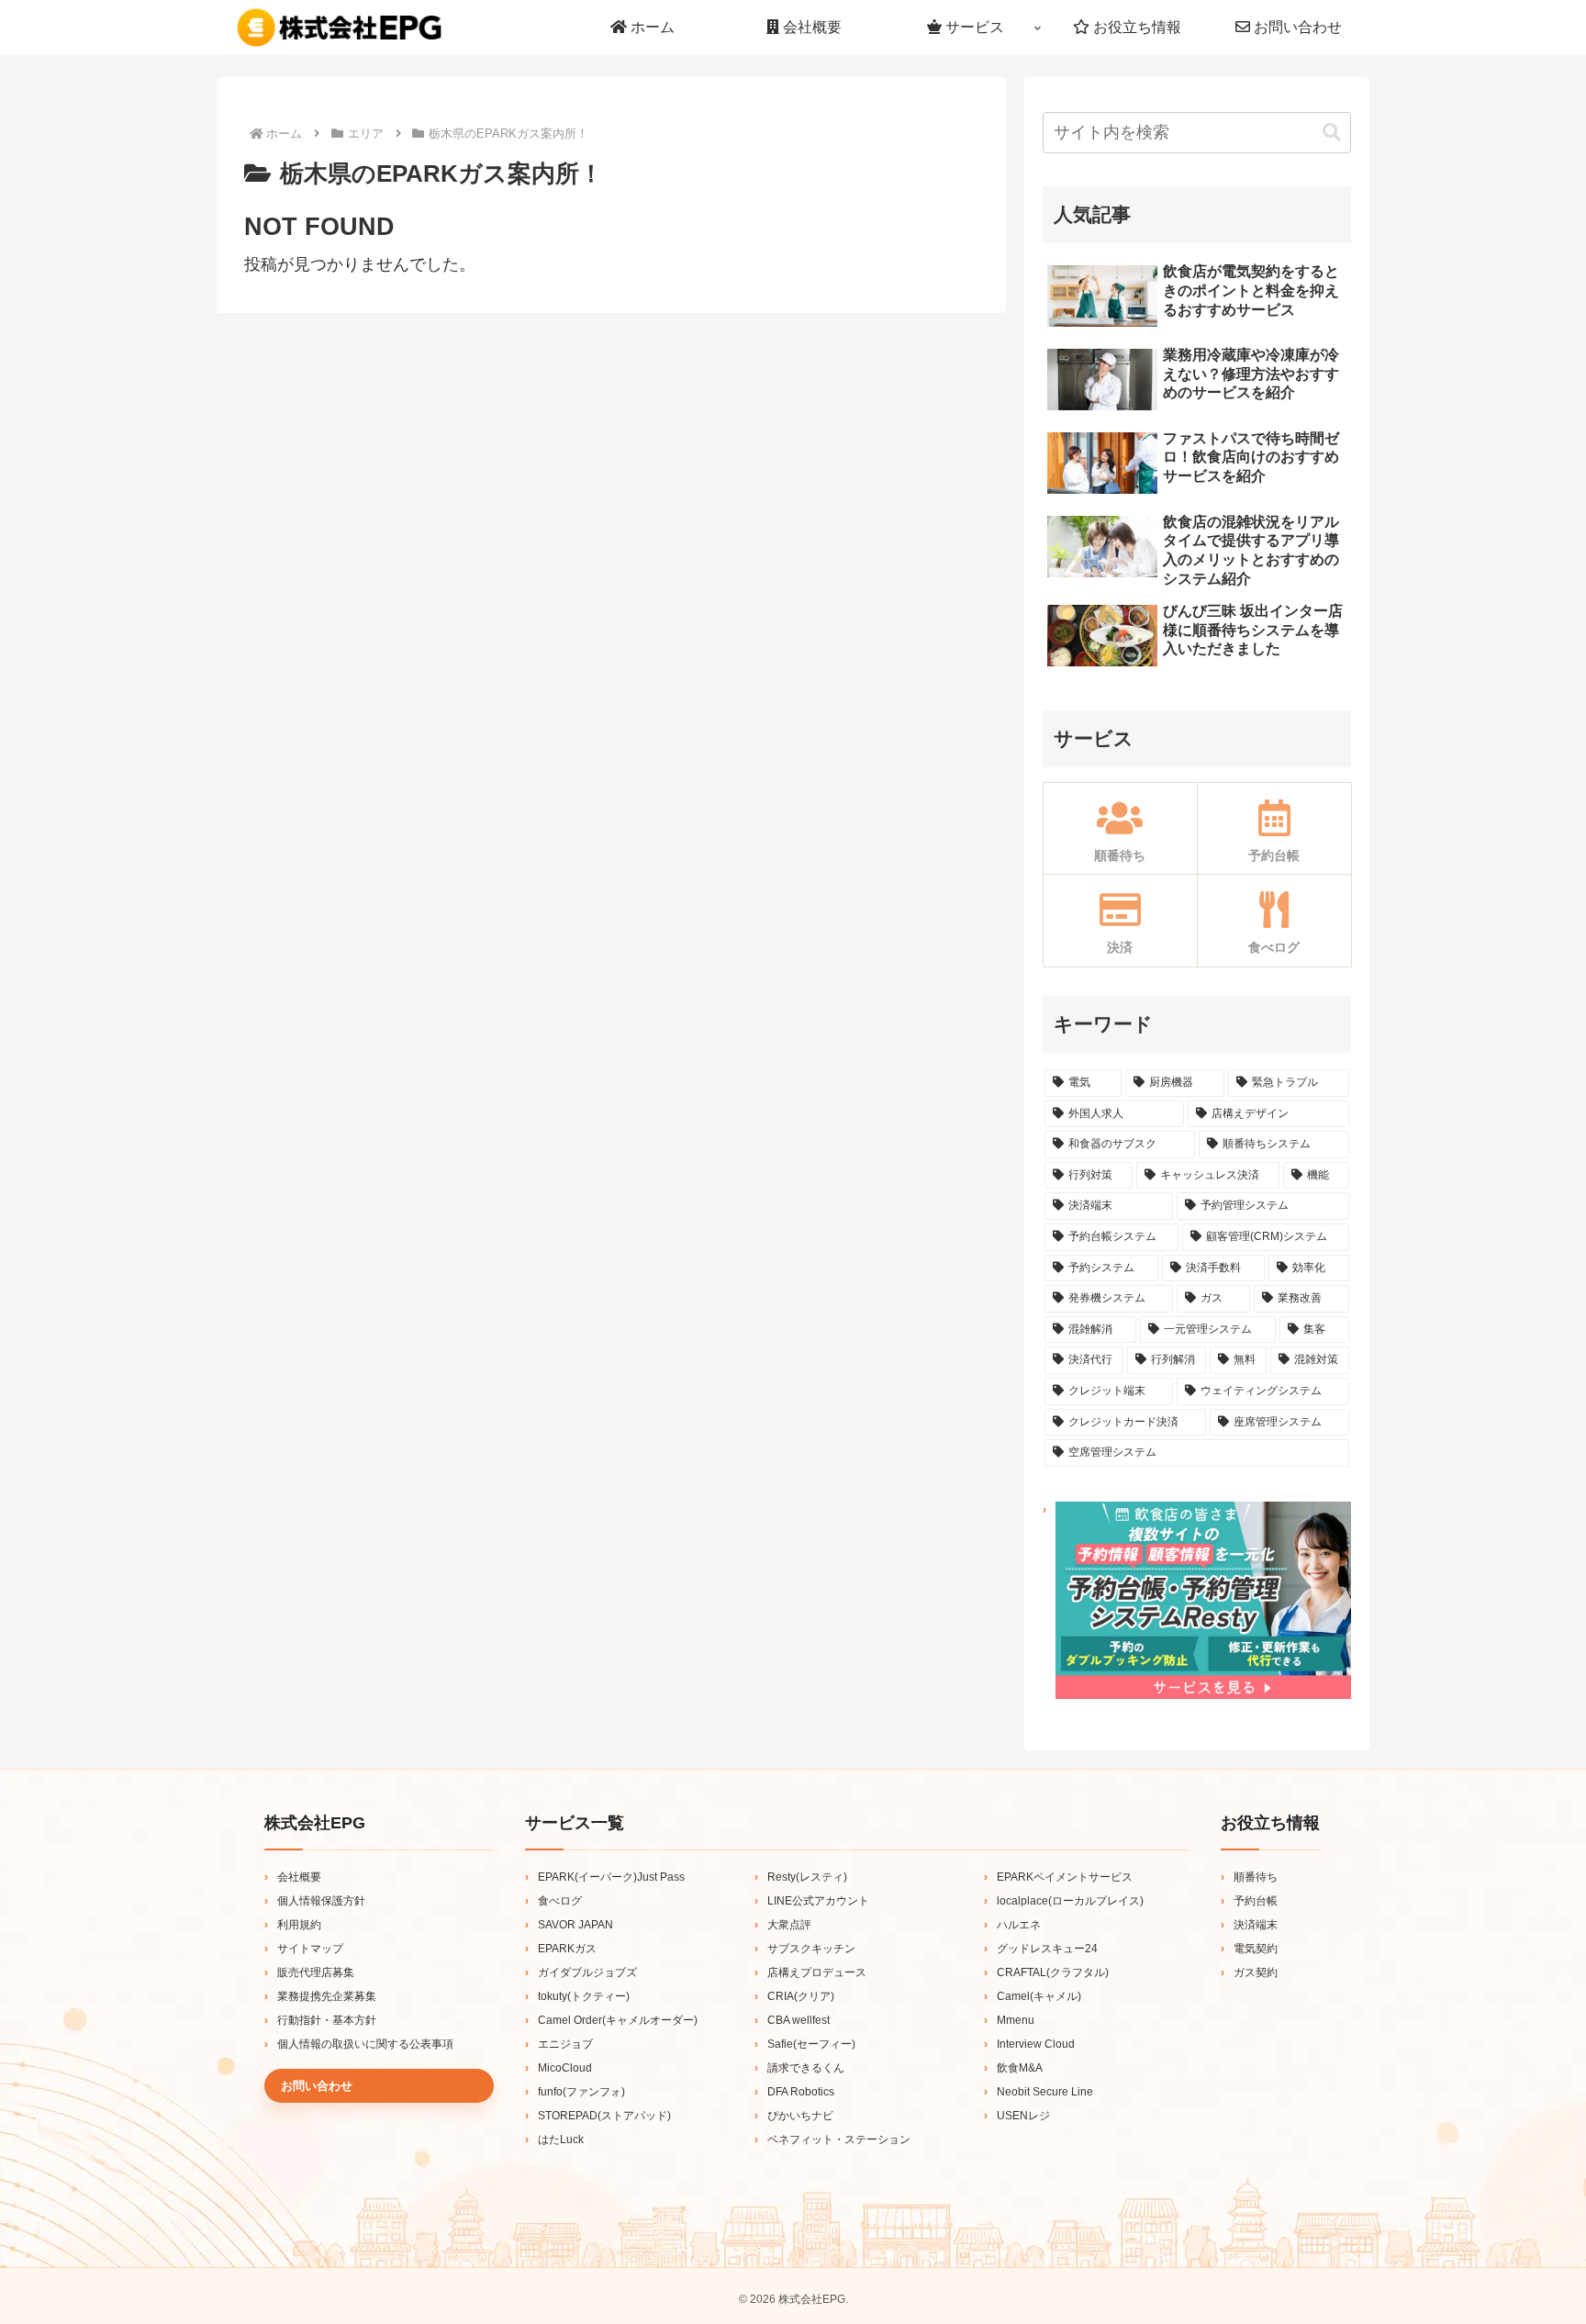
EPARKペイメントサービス (1065, 1877)
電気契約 (1256, 1949)
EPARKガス (567, 1949)
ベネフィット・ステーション (839, 2140)
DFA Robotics (801, 2092)
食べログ (560, 1901)
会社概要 (299, 1877)
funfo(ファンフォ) (581, 2092)
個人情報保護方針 (321, 1901)
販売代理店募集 (316, 1972)
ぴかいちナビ (800, 2116)
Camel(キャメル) (1039, 1996)
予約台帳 (1256, 1901)
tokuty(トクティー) (584, 1996)
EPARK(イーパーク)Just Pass (611, 1877)
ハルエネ (1019, 1925)
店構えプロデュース (817, 1972)
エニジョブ (565, 2044)
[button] (1332, 133)
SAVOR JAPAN (575, 1925)
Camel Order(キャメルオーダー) (618, 2020)
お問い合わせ (317, 2086)
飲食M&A (1020, 2068)
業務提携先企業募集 (327, 1996)
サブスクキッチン (811, 1949)
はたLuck (561, 2140)
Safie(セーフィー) (811, 2044)
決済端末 (1256, 1925)
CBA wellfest (799, 2020)
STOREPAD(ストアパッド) (604, 2116)
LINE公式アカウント (818, 1901)
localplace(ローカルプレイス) (1070, 1901)
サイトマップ (310, 1949)
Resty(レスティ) (807, 1877)
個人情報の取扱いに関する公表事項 (365, 2044)
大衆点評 (789, 1925)
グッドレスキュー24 (1047, 1949)
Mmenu (1016, 2020)
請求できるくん (806, 2068)
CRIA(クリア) (801, 1996)
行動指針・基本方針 (327, 2020)
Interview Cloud (1036, 2044)
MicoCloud (565, 2068)
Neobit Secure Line (1045, 2092)
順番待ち (1256, 1877)
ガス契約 (1256, 1972)
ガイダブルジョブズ (587, 1972)
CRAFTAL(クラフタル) (1053, 1972)
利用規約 (299, 1925)
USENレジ (1023, 2116)
